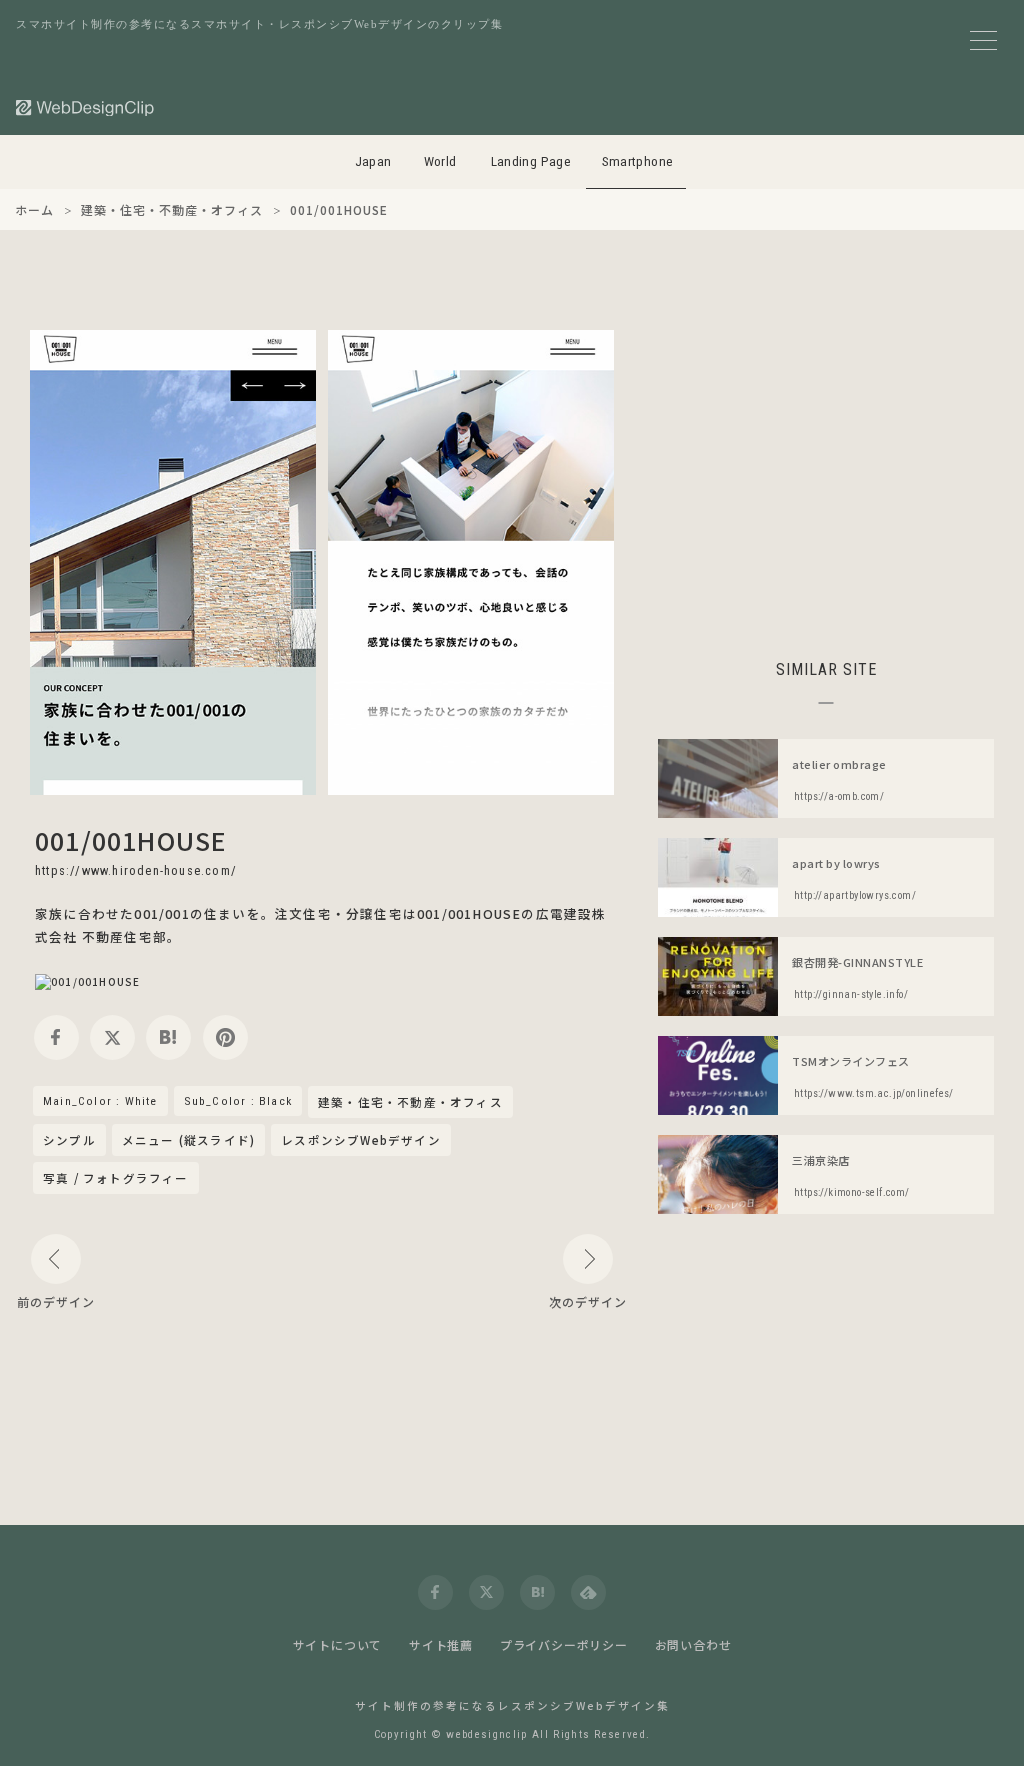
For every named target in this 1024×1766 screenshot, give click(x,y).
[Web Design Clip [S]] (86, 107)
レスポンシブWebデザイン (361, 1140)
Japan (373, 161)
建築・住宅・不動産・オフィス (410, 1103)
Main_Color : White (100, 1101)
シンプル (69, 1140)
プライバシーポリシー (564, 1644)
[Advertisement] (826, 470)
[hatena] (168, 1037)
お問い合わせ (693, 1644)
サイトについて (338, 1644)
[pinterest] (225, 1037)
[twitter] (112, 1037)
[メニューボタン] (983, 40)
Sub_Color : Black (238, 1101)
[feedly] (588, 1592)
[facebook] (56, 1037)
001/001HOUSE (130, 840)
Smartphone (638, 161)
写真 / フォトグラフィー (116, 1178)
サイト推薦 (441, 1644)
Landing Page (531, 161)
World (440, 161)
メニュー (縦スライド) (188, 1140)
